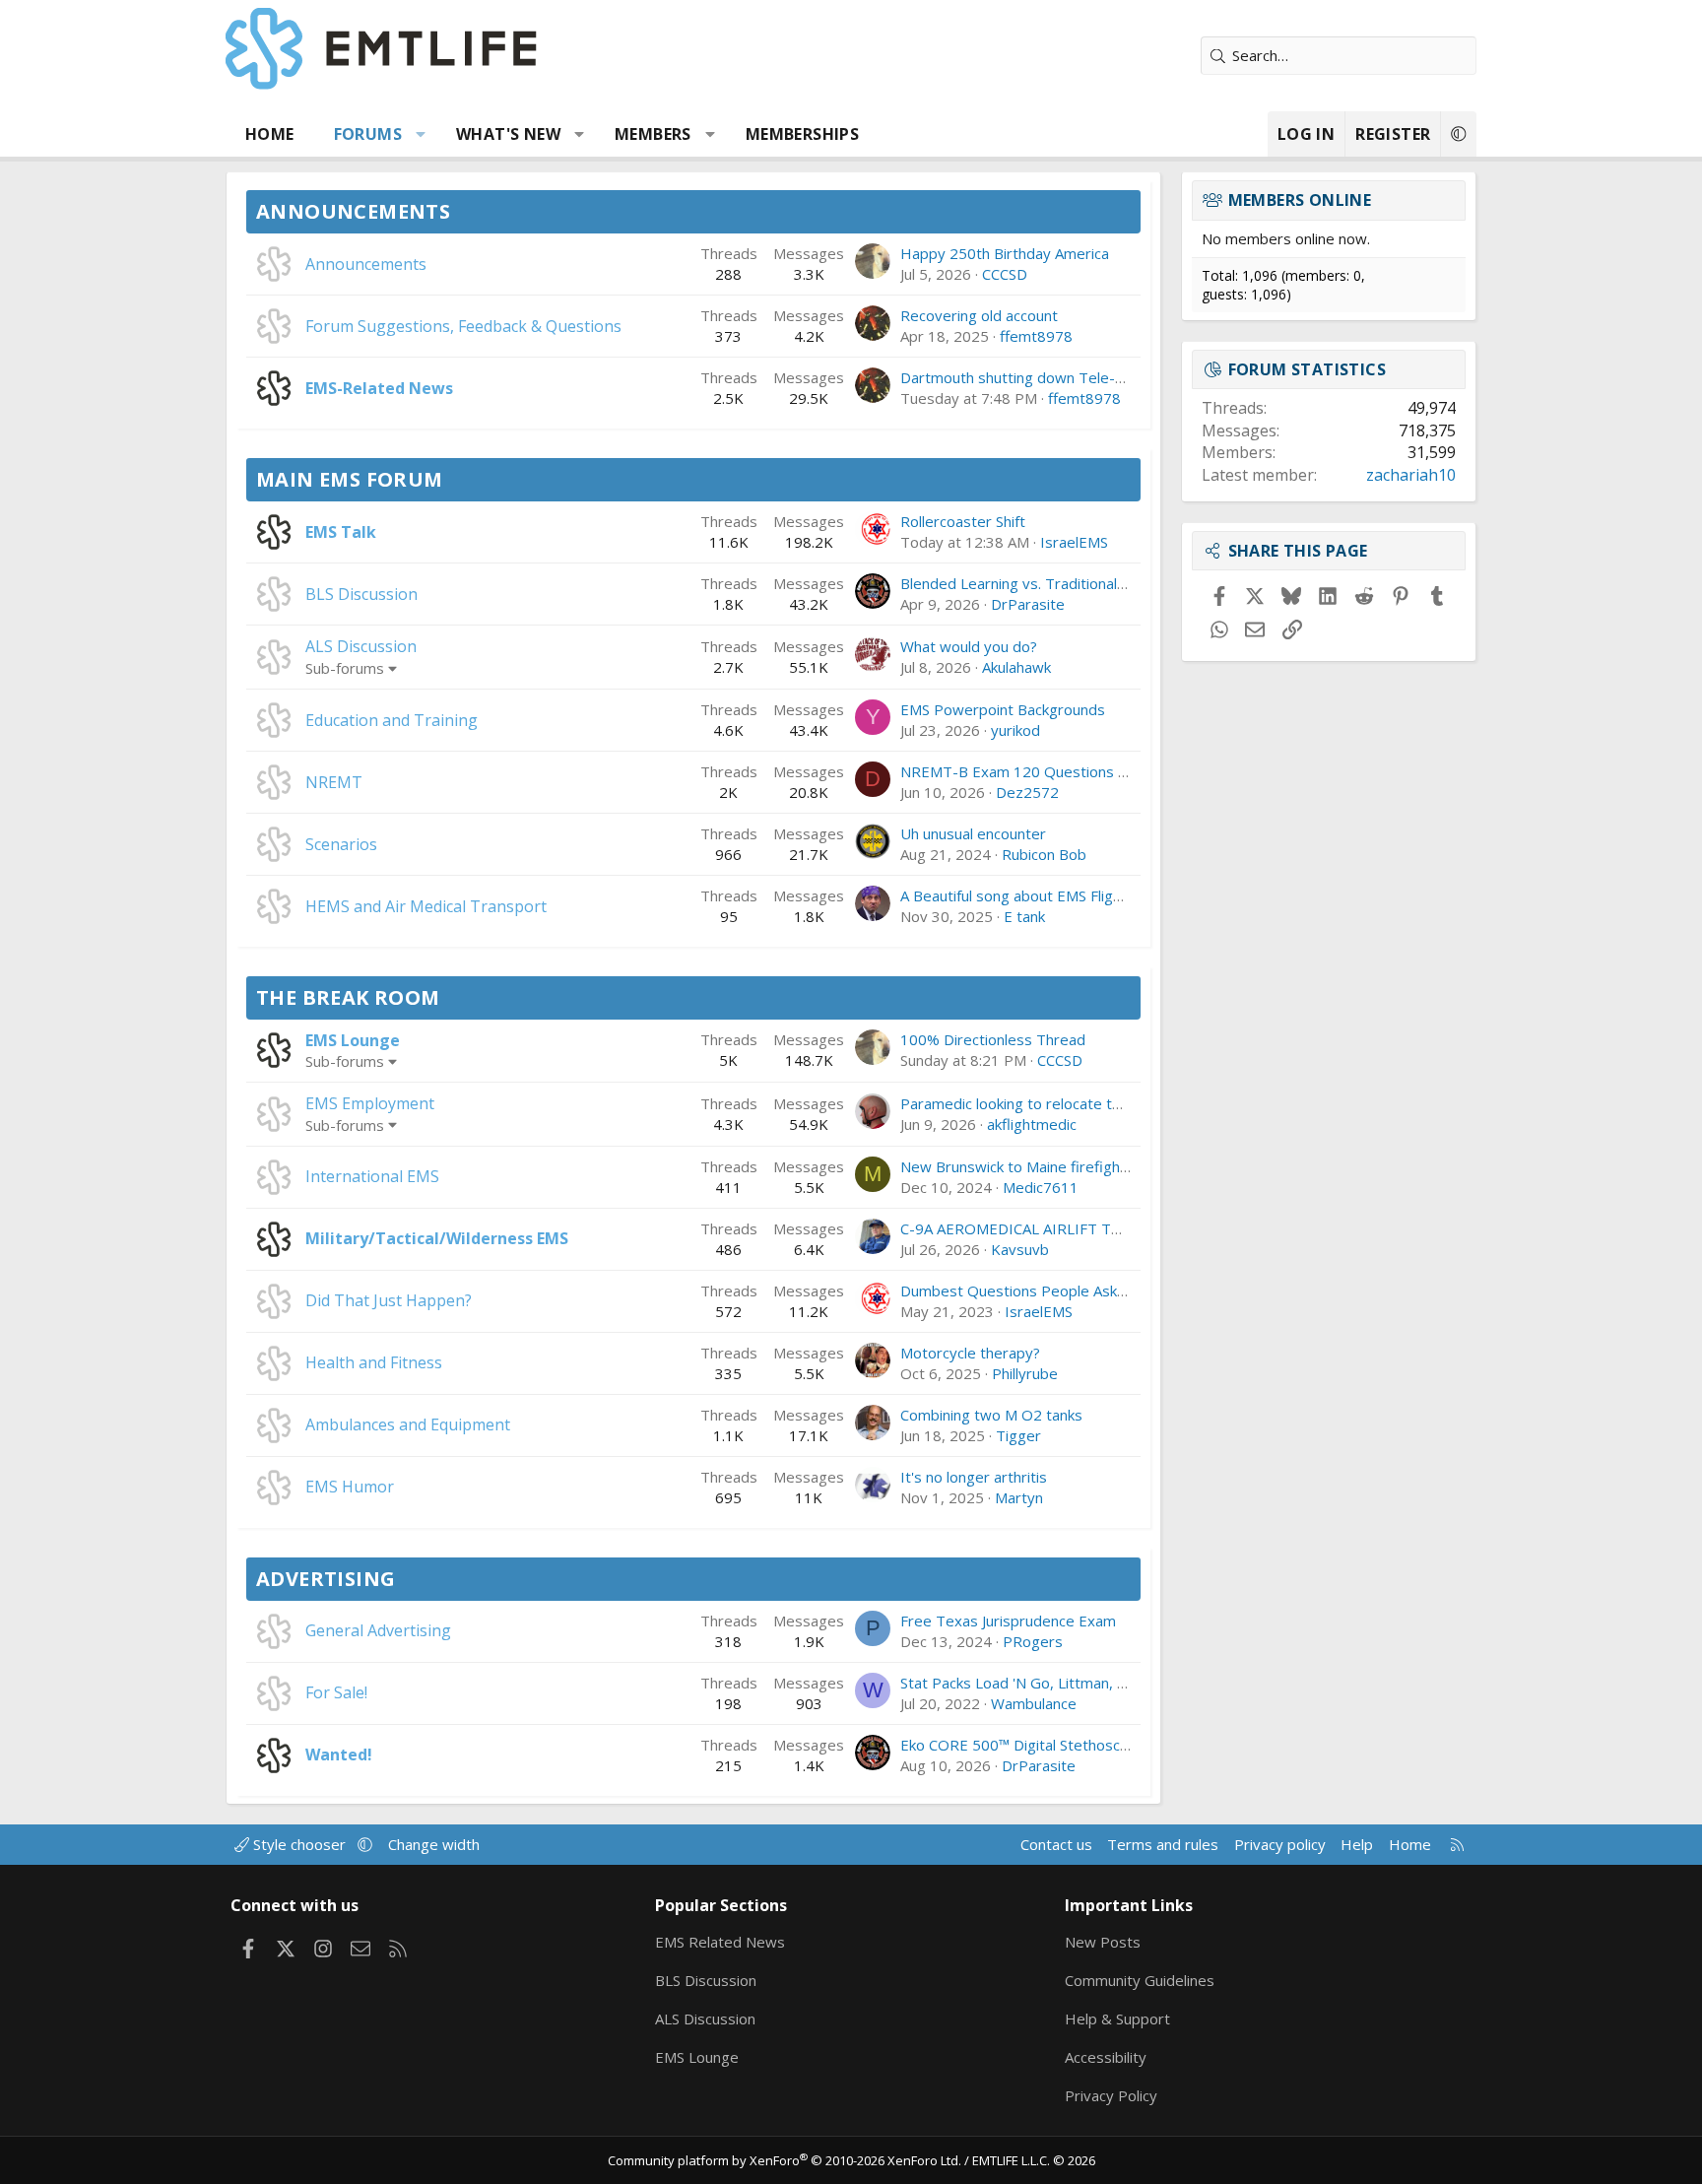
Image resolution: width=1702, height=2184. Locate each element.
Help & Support (1117, 2019)
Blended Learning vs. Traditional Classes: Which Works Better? (1112, 583)
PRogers (1033, 1641)
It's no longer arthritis (974, 1477)
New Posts (1103, 1942)
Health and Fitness (374, 1362)
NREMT (334, 782)
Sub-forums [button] (345, 668)
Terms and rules (1163, 1844)
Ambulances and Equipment (408, 1424)
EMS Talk (341, 532)
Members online (1300, 200)
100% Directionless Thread (993, 1039)
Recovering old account (979, 315)
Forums (368, 134)
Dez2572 (1027, 792)
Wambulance (1034, 1703)
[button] (421, 134)
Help (1357, 1844)
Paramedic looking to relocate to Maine (1033, 1103)
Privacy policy (1280, 1844)
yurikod (1015, 730)
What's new (508, 134)
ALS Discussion (361, 646)
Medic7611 (1041, 1187)
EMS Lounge (353, 1040)
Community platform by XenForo (785, 2160)
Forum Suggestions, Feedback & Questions (463, 326)
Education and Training (392, 720)
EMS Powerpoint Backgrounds (1003, 709)
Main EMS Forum (350, 479)
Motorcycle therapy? (970, 1353)
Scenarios (341, 844)
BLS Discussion (361, 594)
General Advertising (378, 1630)
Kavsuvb (1020, 1249)
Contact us (1056, 1844)
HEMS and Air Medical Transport (426, 906)
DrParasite (1028, 604)
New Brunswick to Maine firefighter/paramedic (1059, 1166)
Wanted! (339, 1754)
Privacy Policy (1111, 2095)
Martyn (1019, 1497)
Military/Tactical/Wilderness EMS (437, 1238)
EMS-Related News (379, 388)
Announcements (353, 211)
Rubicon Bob (1044, 854)
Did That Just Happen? (389, 1300)
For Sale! (336, 1692)
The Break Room (348, 997)
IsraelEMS (1074, 542)
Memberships (802, 134)
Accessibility (1106, 2057)
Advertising (326, 1579)
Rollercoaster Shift (963, 521)
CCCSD (1005, 274)
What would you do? (969, 646)
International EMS (372, 1176)
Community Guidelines (1140, 1980)
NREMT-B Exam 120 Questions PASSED (1036, 771)
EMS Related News (720, 1942)
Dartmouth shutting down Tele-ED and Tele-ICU (1064, 377)
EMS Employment (370, 1103)
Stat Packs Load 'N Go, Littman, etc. (1021, 1683)
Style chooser (299, 1844)
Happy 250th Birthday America (1005, 253)
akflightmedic (1032, 1124)
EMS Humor (350, 1487)
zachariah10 (1411, 475)
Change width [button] (434, 1844)
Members (653, 134)
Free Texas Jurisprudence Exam (1008, 1621)
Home (270, 134)
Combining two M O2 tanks (991, 1415)
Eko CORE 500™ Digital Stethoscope (1023, 1745)
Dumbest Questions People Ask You (1023, 1291)
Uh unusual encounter (973, 833)
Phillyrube (1025, 1373)
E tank (1024, 916)
